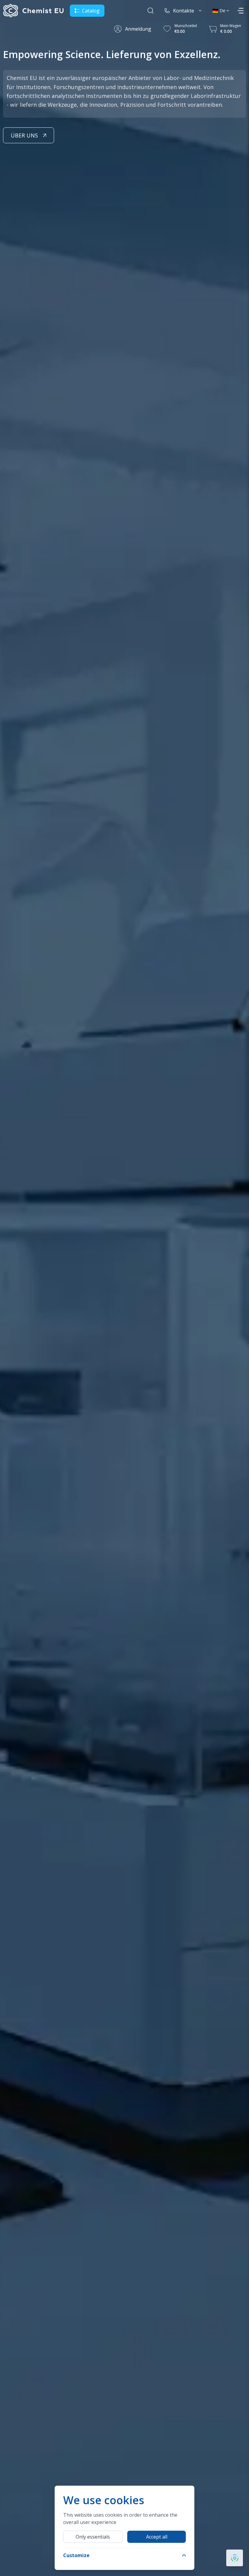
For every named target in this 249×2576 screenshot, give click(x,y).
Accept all (157, 2537)
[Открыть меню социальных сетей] (235, 2558)
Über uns (24, 135)
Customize (76, 2555)
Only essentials (93, 2537)
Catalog (91, 11)
